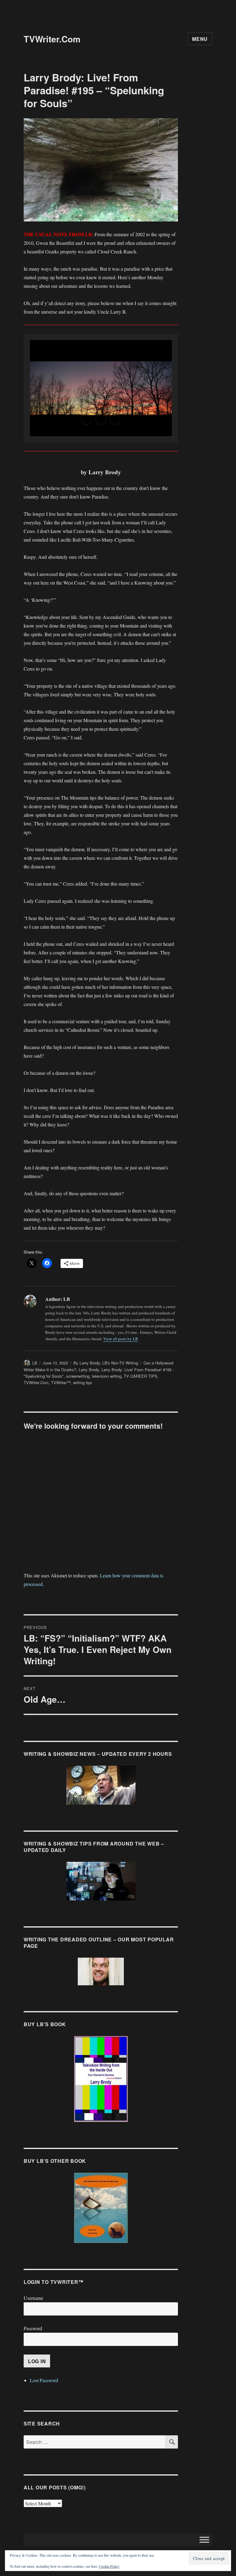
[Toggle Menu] (204, 2540)
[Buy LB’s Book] (101, 2079)
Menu (200, 39)
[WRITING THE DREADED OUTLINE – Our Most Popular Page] (101, 1971)
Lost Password (44, 2380)
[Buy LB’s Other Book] (101, 2208)
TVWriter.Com (52, 39)
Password (33, 2328)
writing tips (83, 1382)
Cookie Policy (109, 2566)
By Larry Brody (87, 1363)
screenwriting (78, 1376)
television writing (107, 1376)
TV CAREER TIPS (141, 1376)
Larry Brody (89, 1370)
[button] (87, 419)
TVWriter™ (61, 1382)
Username (33, 2298)
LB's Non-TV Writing (120, 1363)
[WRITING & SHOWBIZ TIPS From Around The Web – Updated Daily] (101, 1881)
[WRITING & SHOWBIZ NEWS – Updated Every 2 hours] (101, 1785)
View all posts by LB (121, 1339)
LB (35, 1363)
